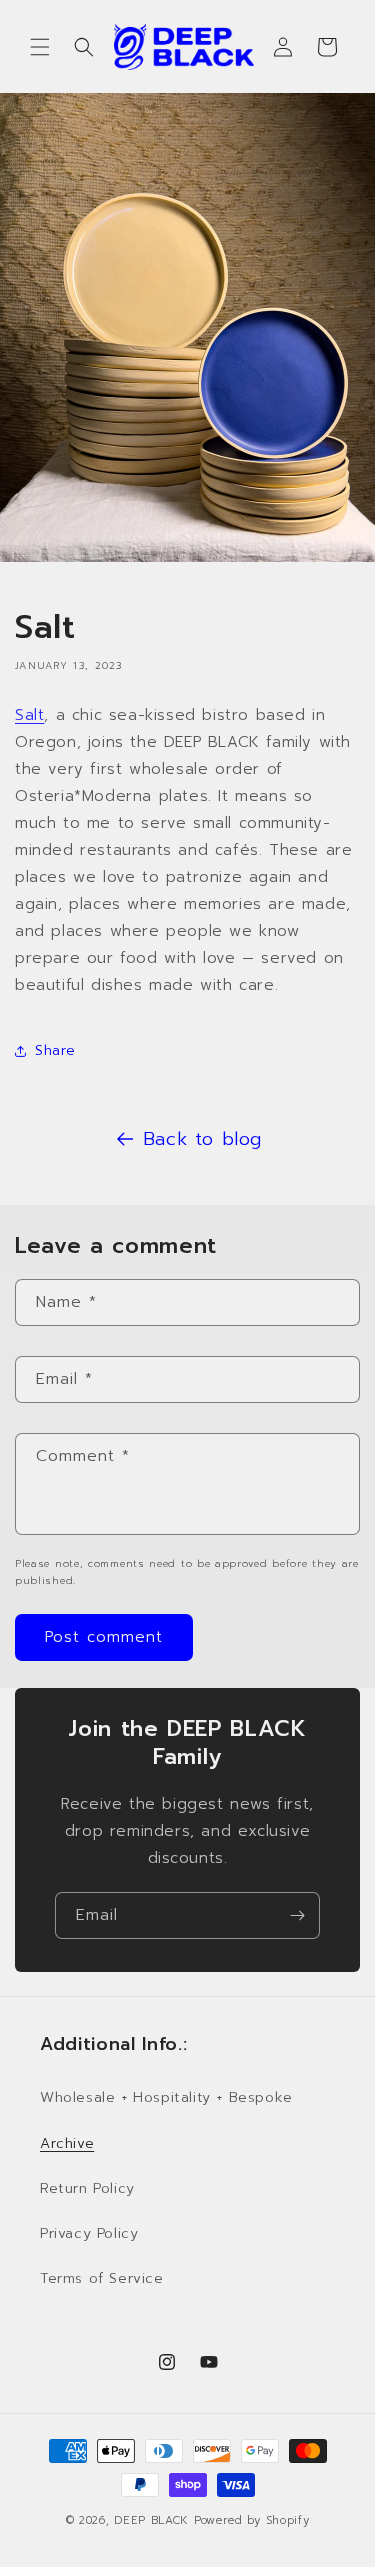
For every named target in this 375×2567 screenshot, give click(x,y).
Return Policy (87, 2188)
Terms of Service (102, 2278)
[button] (40, 47)
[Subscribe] (297, 1915)
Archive (67, 2143)
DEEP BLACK (151, 2520)
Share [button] (55, 1050)
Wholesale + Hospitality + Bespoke (166, 2097)
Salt (29, 715)
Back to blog (202, 1139)
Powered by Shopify (252, 2520)
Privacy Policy (89, 2233)
